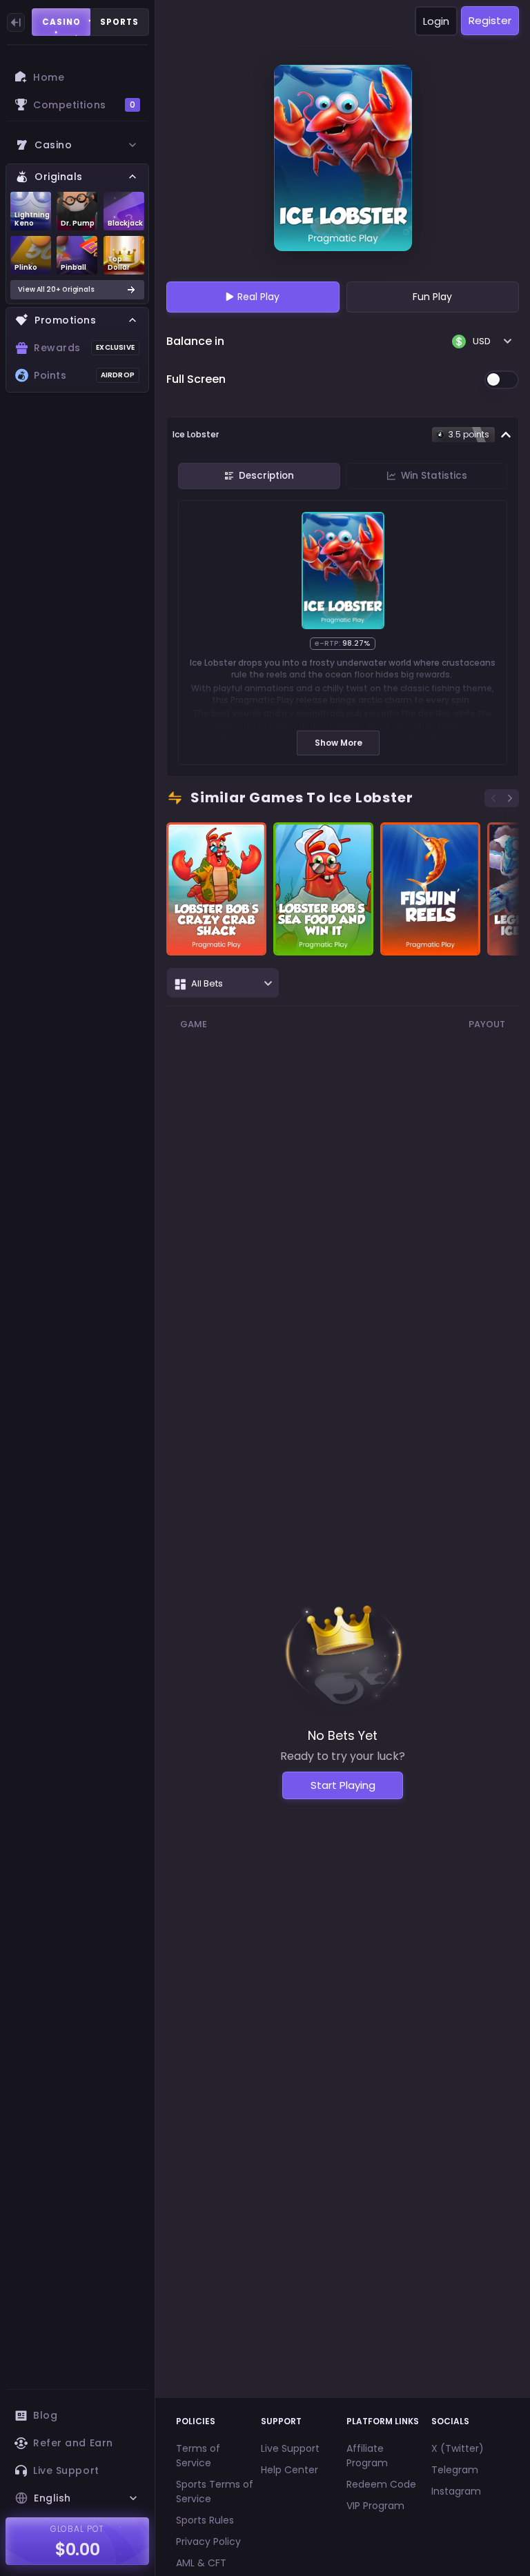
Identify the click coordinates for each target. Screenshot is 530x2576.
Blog (45, 2415)
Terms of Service (198, 2456)
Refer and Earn (73, 2443)
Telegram (455, 2470)
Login (436, 21)
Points (84, 375)
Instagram (456, 2491)
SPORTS (119, 22)
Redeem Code (381, 2484)
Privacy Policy (208, 2542)
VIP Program (375, 2506)
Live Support (66, 2470)
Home (49, 77)
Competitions (84, 105)
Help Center (289, 2470)
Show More (338, 743)
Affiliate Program (367, 2456)
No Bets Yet (343, 1735)
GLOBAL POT (78, 2529)
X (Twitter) (458, 2448)
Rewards (84, 348)
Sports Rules (205, 2520)
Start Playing (343, 1785)
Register (490, 20)
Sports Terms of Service (215, 2491)
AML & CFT (201, 2563)
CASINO (61, 22)
